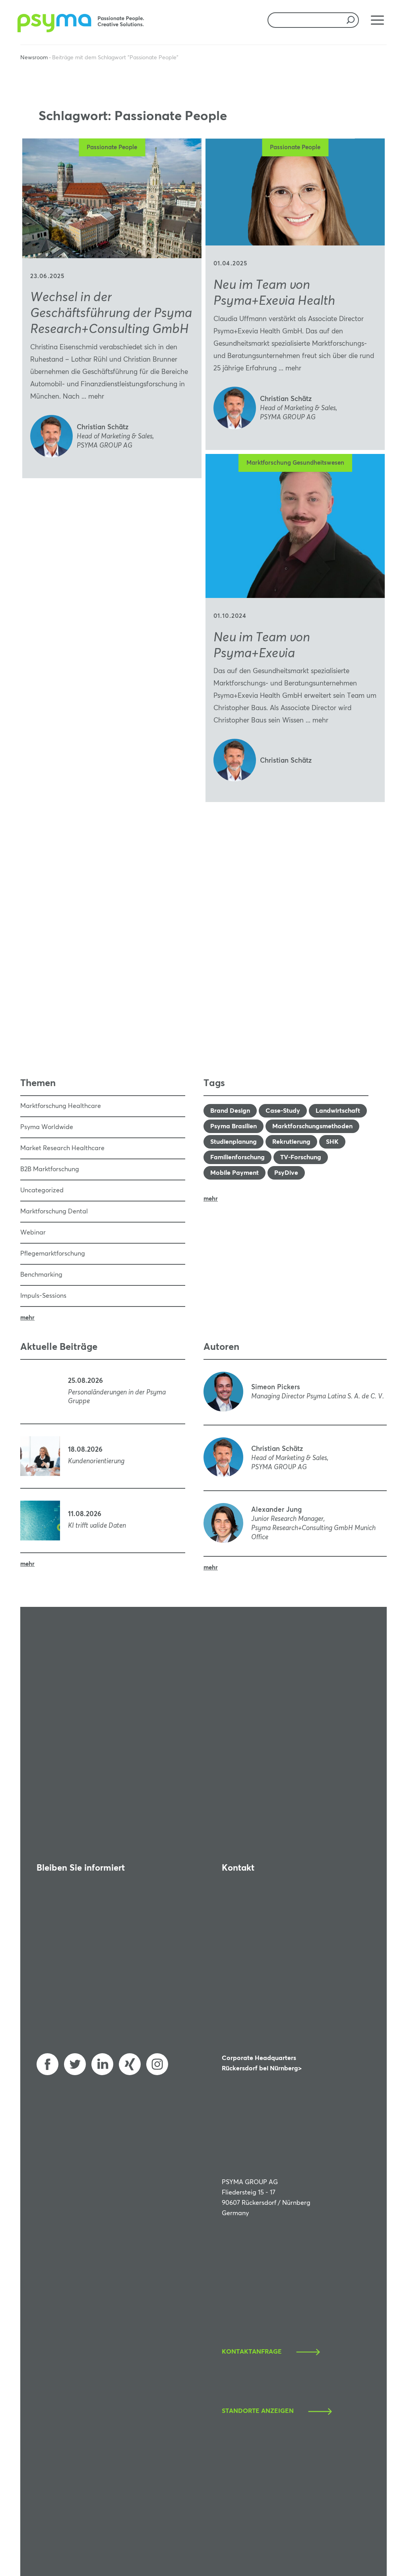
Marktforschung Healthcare (61, 1106)
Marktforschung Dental (54, 1211)
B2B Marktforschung (50, 1169)
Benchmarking (41, 1275)
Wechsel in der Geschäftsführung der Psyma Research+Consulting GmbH (111, 313)
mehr (96, 397)
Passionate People (112, 147)
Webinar (33, 1233)
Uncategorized (42, 1190)
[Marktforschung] (82, 30)
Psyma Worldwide (47, 1127)
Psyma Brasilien (234, 1126)
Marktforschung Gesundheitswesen (295, 463)
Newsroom (34, 58)
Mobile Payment (235, 1173)
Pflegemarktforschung (53, 1254)
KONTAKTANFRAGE (252, 2352)
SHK (332, 1142)
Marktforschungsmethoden (312, 1126)
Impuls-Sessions (43, 1296)
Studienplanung (234, 1142)
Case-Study (283, 1111)
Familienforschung (237, 1157)
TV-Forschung (301, 1157)
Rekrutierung (291, 1142)
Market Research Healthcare (62, 1148)
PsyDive (286, 1173)
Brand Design (230, 1111)
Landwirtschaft (338, 1111)
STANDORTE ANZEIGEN (258, 2411)
